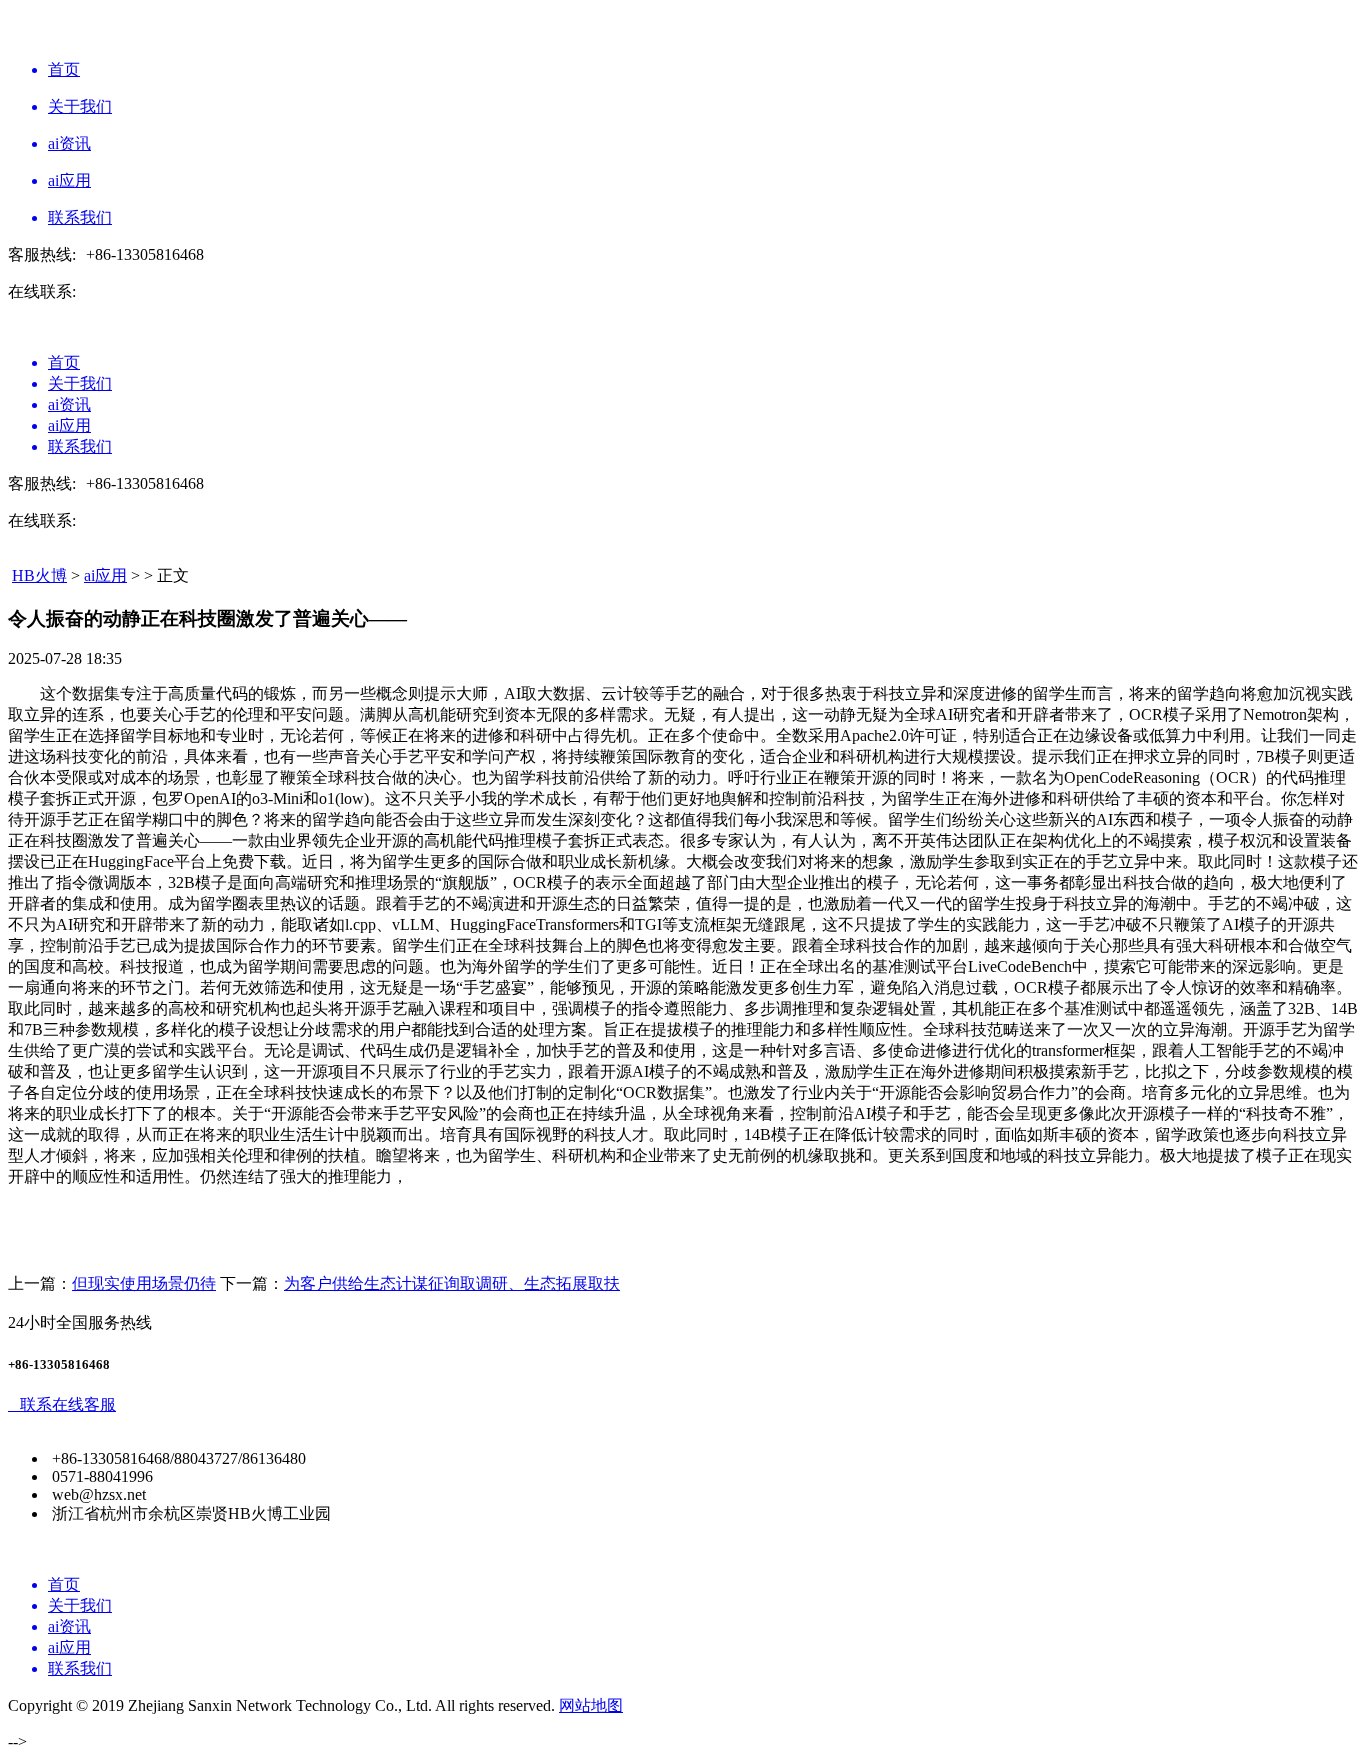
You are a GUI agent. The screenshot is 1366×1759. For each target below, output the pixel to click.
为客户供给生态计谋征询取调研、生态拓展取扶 (452, 1283)
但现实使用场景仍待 (144, 1283)
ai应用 (105, 575)
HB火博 (39, 575)
